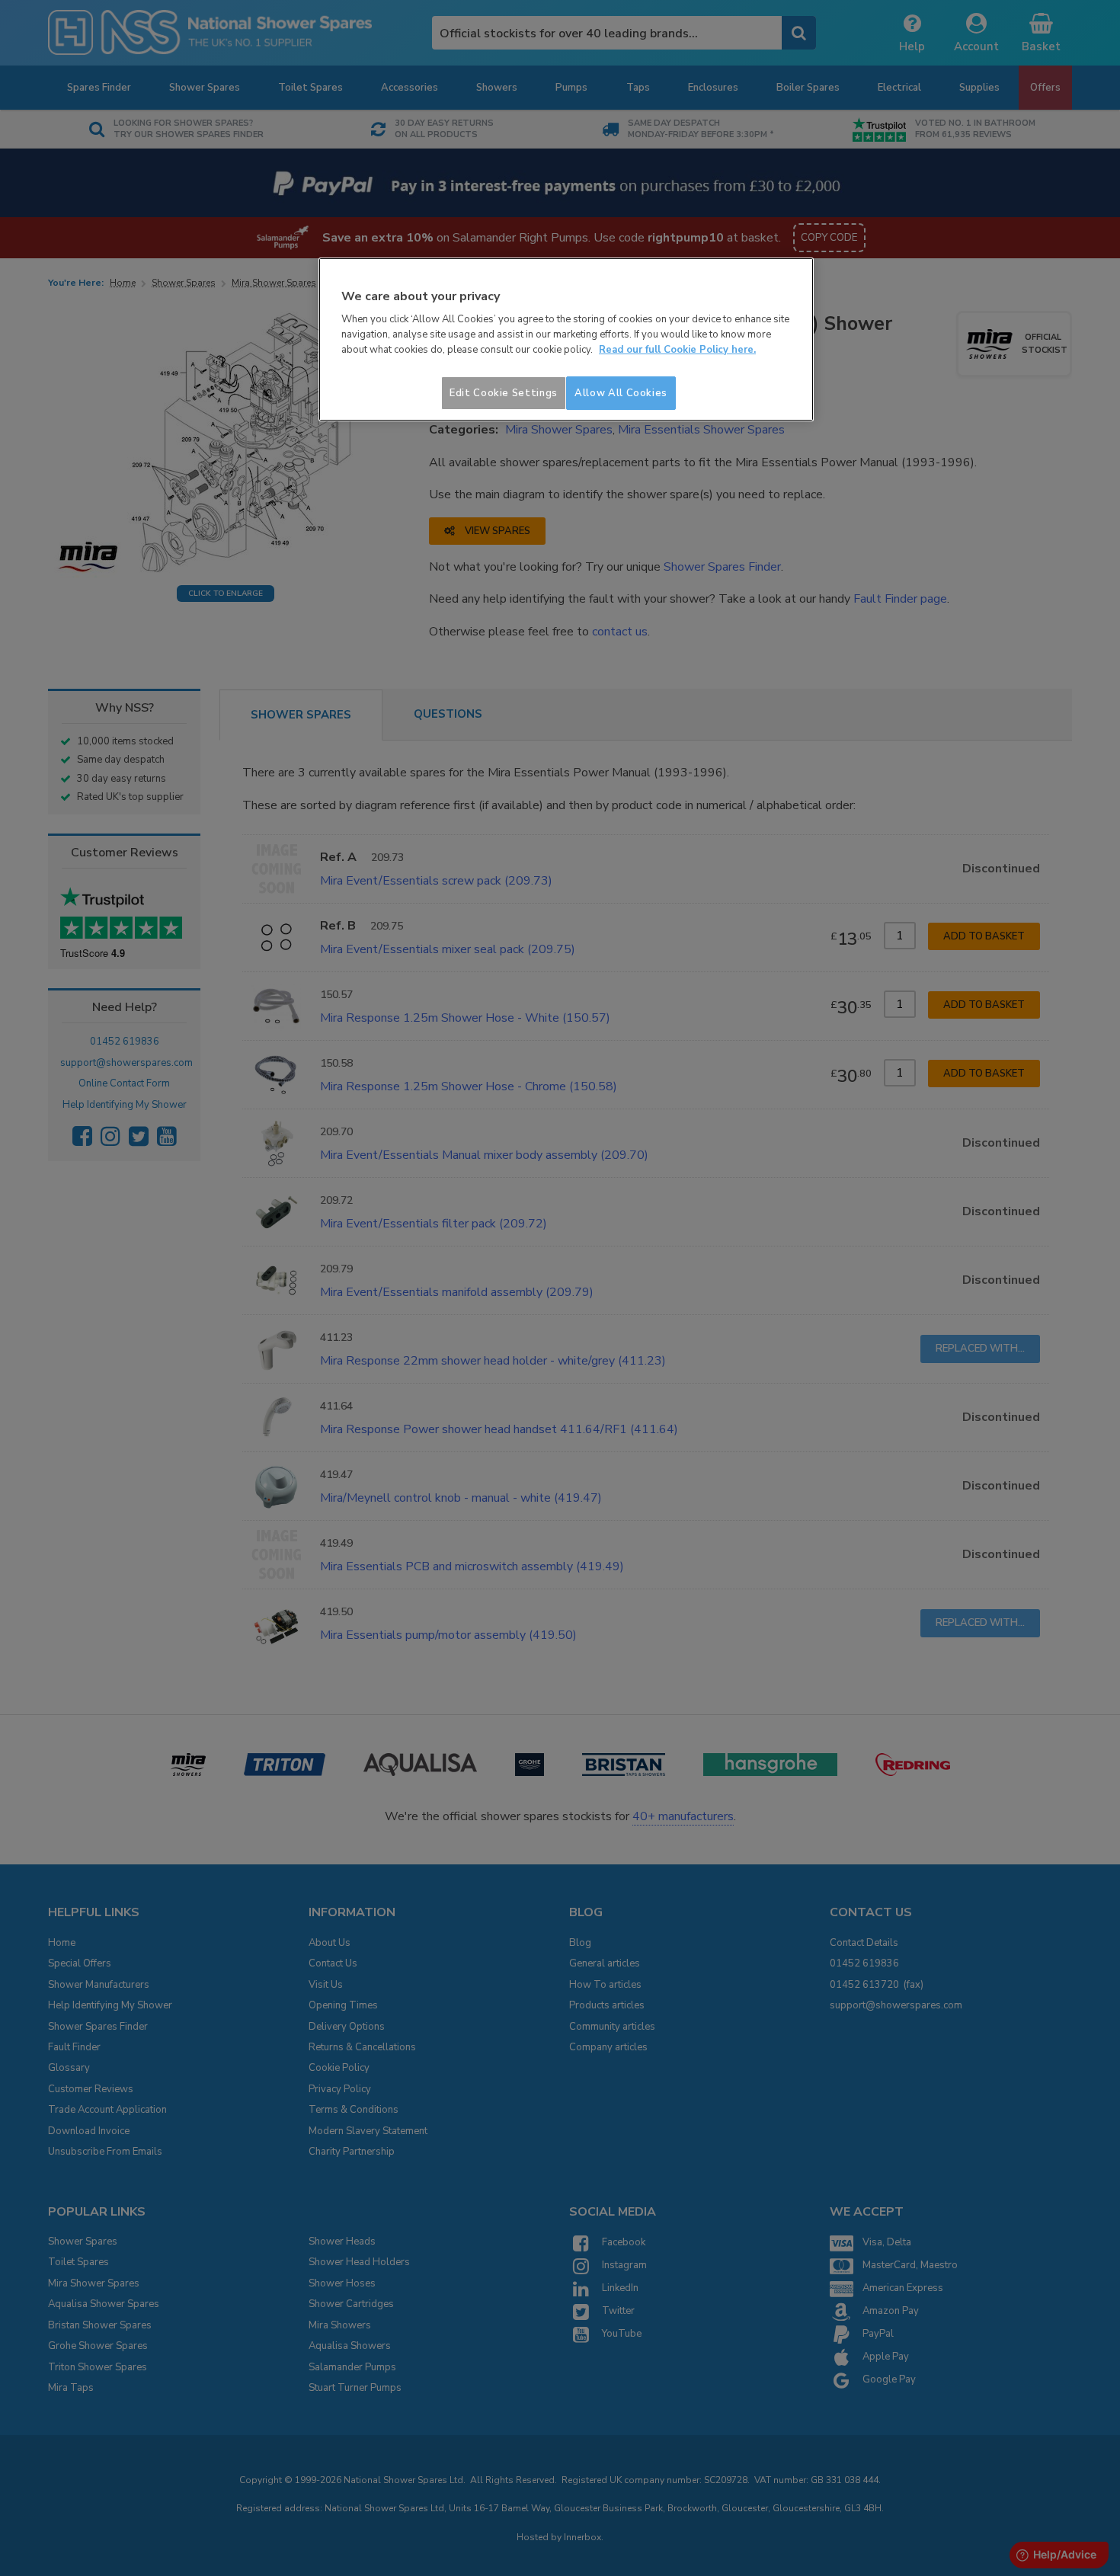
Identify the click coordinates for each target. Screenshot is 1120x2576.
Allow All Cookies (621, 393)
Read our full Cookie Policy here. (677, 350)
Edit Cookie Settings (504, 393)
